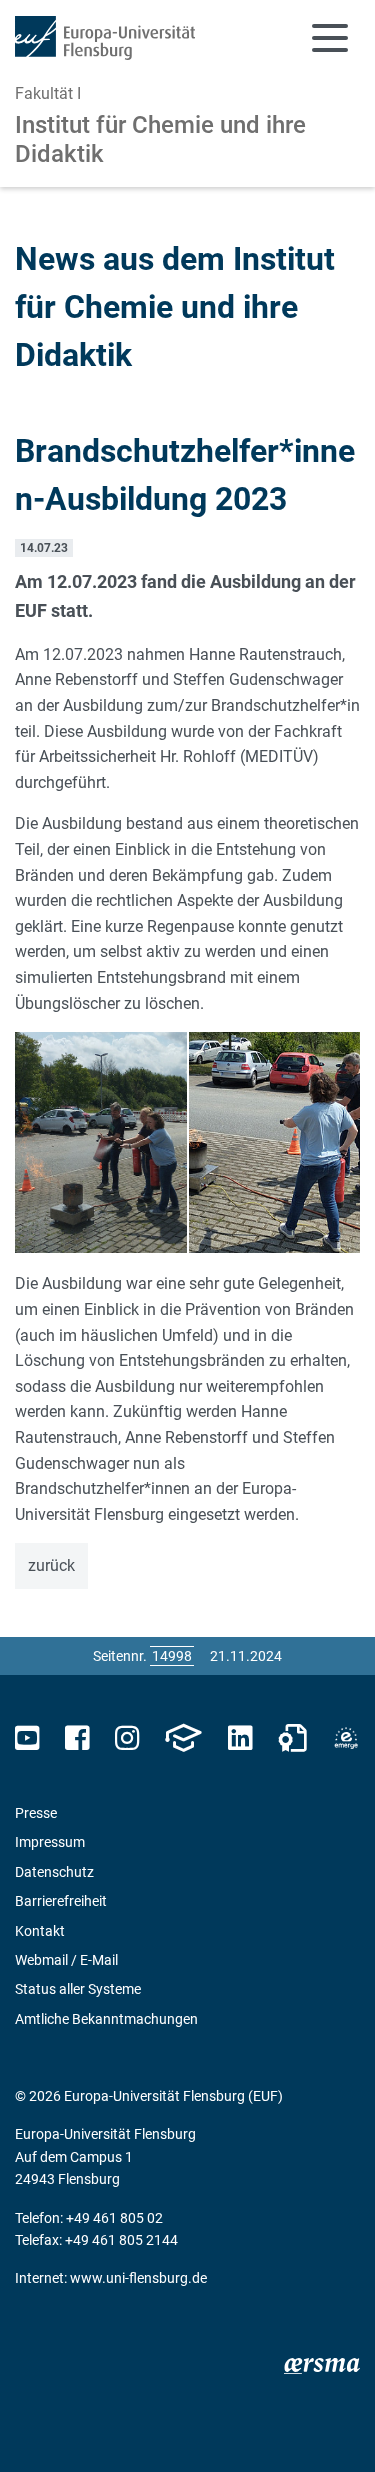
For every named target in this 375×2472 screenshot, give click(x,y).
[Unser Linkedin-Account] (240, 1738)
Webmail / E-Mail (66, 1960)
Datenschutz (54, 1872)
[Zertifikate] (293, 1738)
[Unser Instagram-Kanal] (127, 1738)
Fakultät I (48, 93)
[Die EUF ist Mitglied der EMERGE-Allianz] (346, 1738)
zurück (51, 1565)
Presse (36, 1813)
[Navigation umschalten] (330, 38)
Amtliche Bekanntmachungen (106, 2019)
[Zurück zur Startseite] (105, 38)
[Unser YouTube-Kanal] (27, 1738)
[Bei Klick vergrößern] (101, 1142)
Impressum (50, 1842)
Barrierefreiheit (61, 1901)
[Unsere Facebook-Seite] (77, 1738)
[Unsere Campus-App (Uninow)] (183, 1738)
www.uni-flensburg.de (138, 2278)
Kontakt (40, 1931)
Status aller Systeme (78, 1989)
